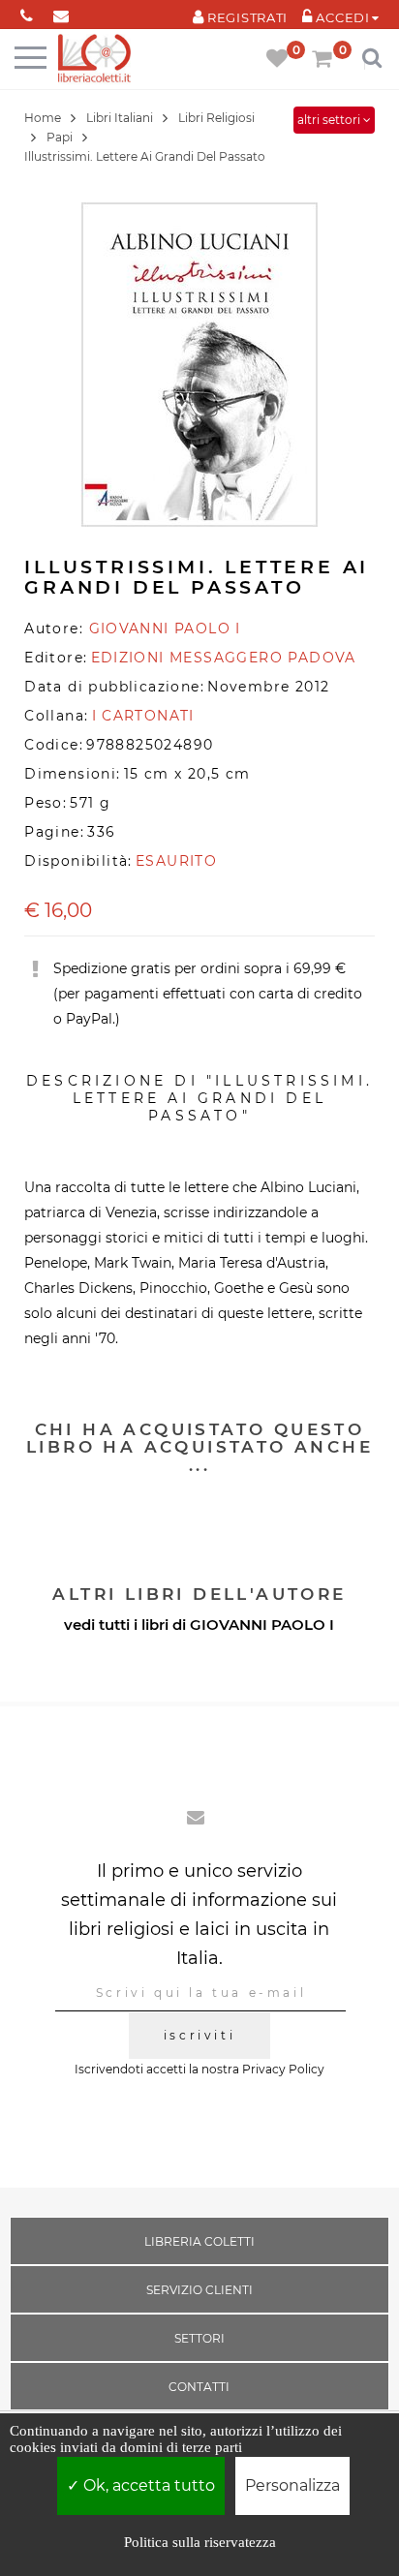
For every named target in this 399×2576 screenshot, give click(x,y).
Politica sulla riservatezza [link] (200, 2542)
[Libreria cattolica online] (94, 60)
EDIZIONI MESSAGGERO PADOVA (224, 658)
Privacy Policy (283, 2069)
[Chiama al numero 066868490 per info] (27, 12)
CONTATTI (199, 2387)
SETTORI (199, 2338)
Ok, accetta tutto (147, 2485)
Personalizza (292, 2485)
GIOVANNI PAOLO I (262, 1625)
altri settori (330, 120)
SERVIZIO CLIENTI (199, 2290)
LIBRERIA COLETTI (199, 2241)
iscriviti (199, 2035)
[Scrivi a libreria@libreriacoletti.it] (61, 12)
